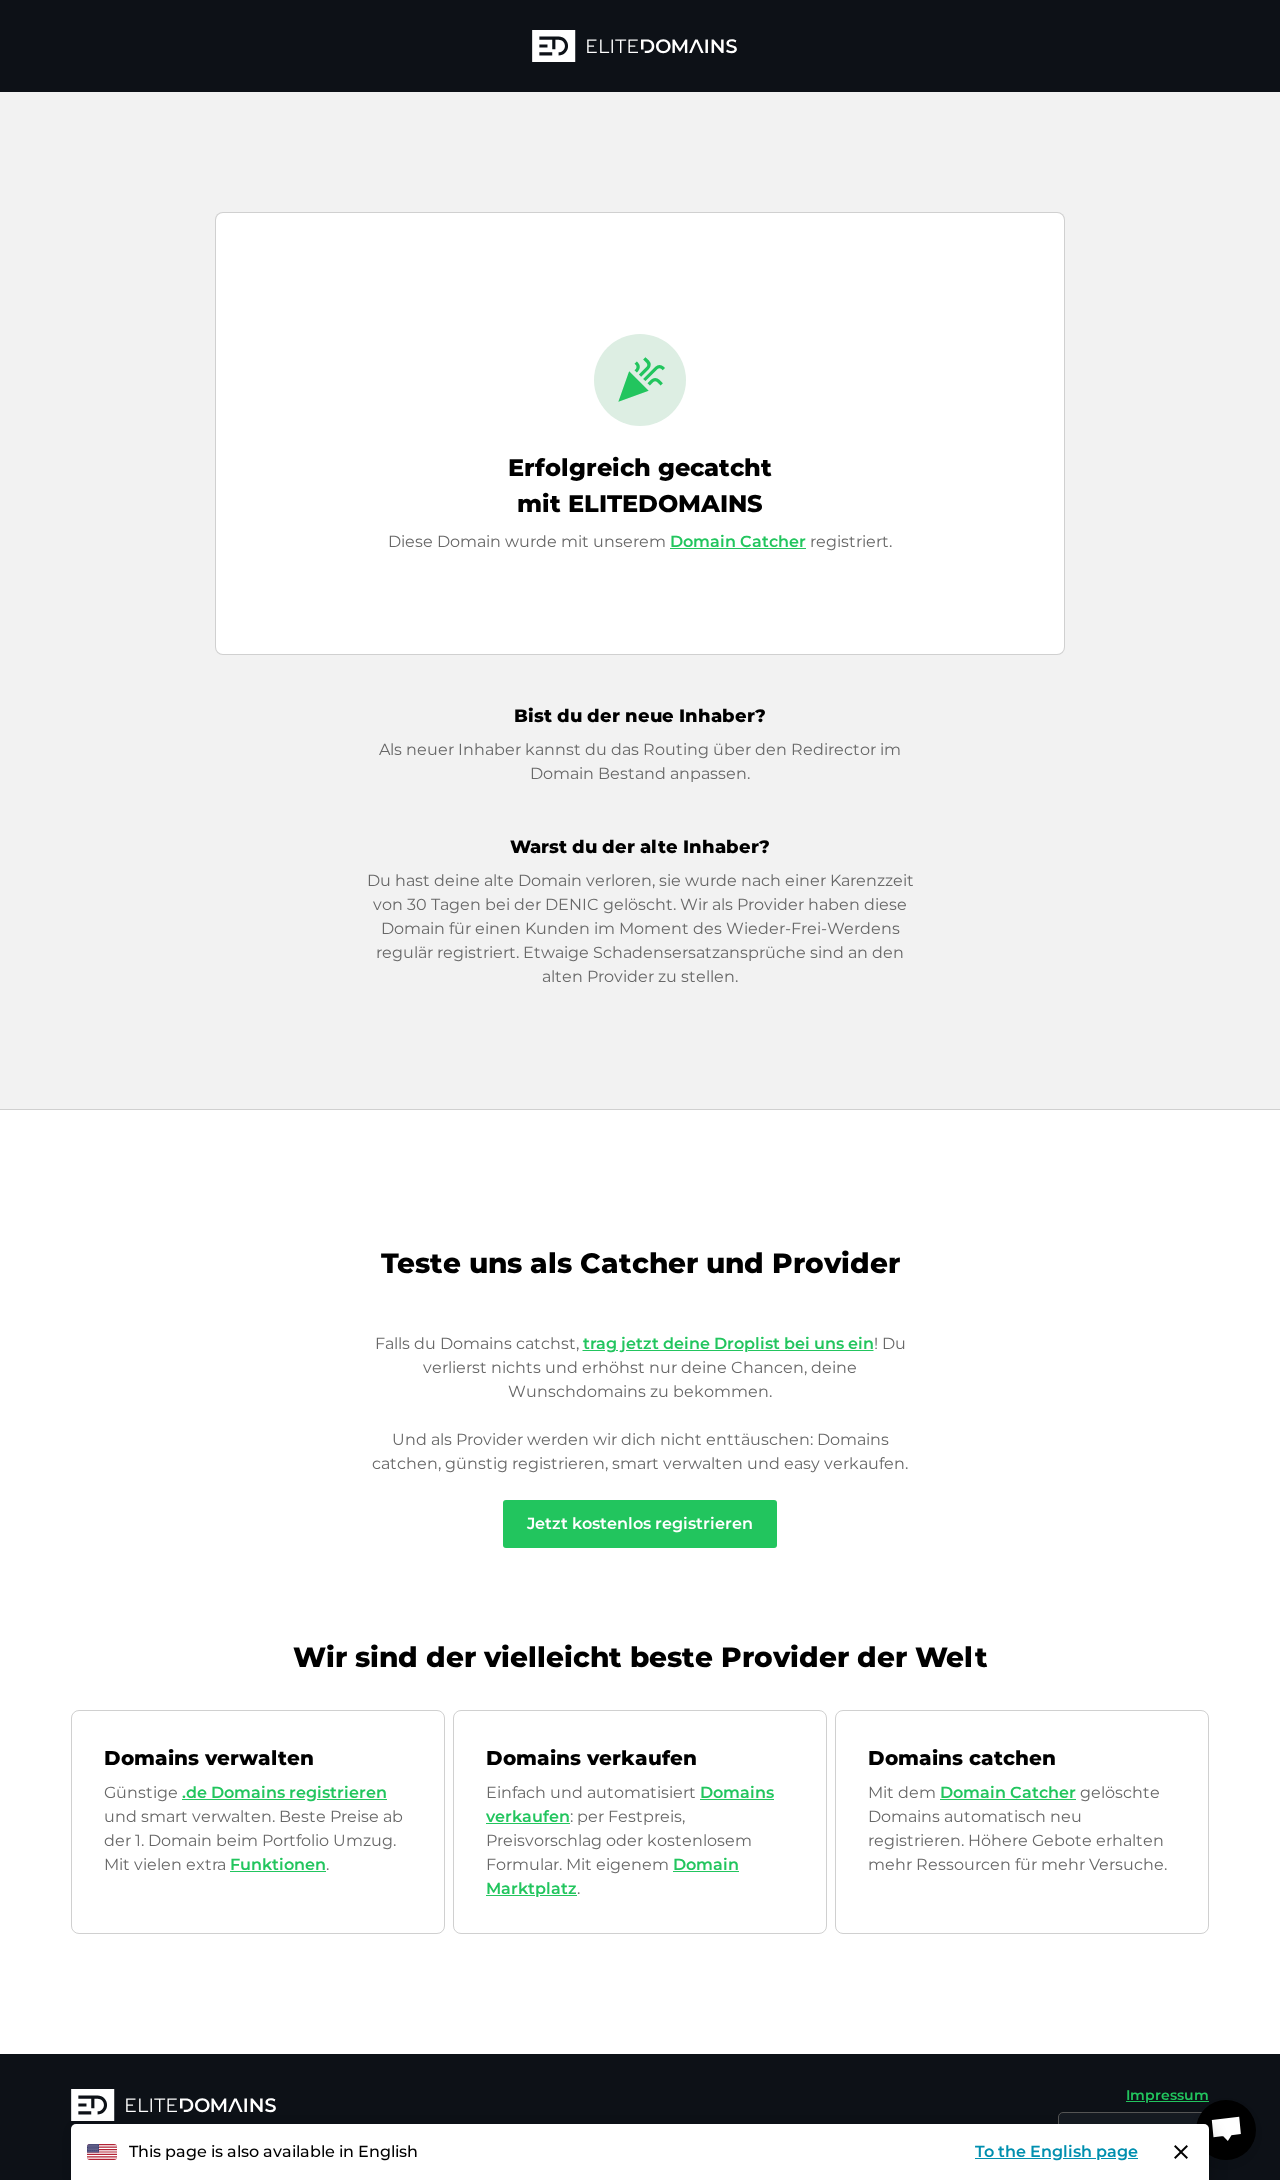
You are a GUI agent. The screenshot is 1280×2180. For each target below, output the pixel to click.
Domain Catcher (738, 541)
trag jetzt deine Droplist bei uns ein (728, 1343)
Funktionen (278, 1864)
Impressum (1167, 2095)
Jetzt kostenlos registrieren (640, 1523)
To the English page (1056, 2151)
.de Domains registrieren (284, 1792)
